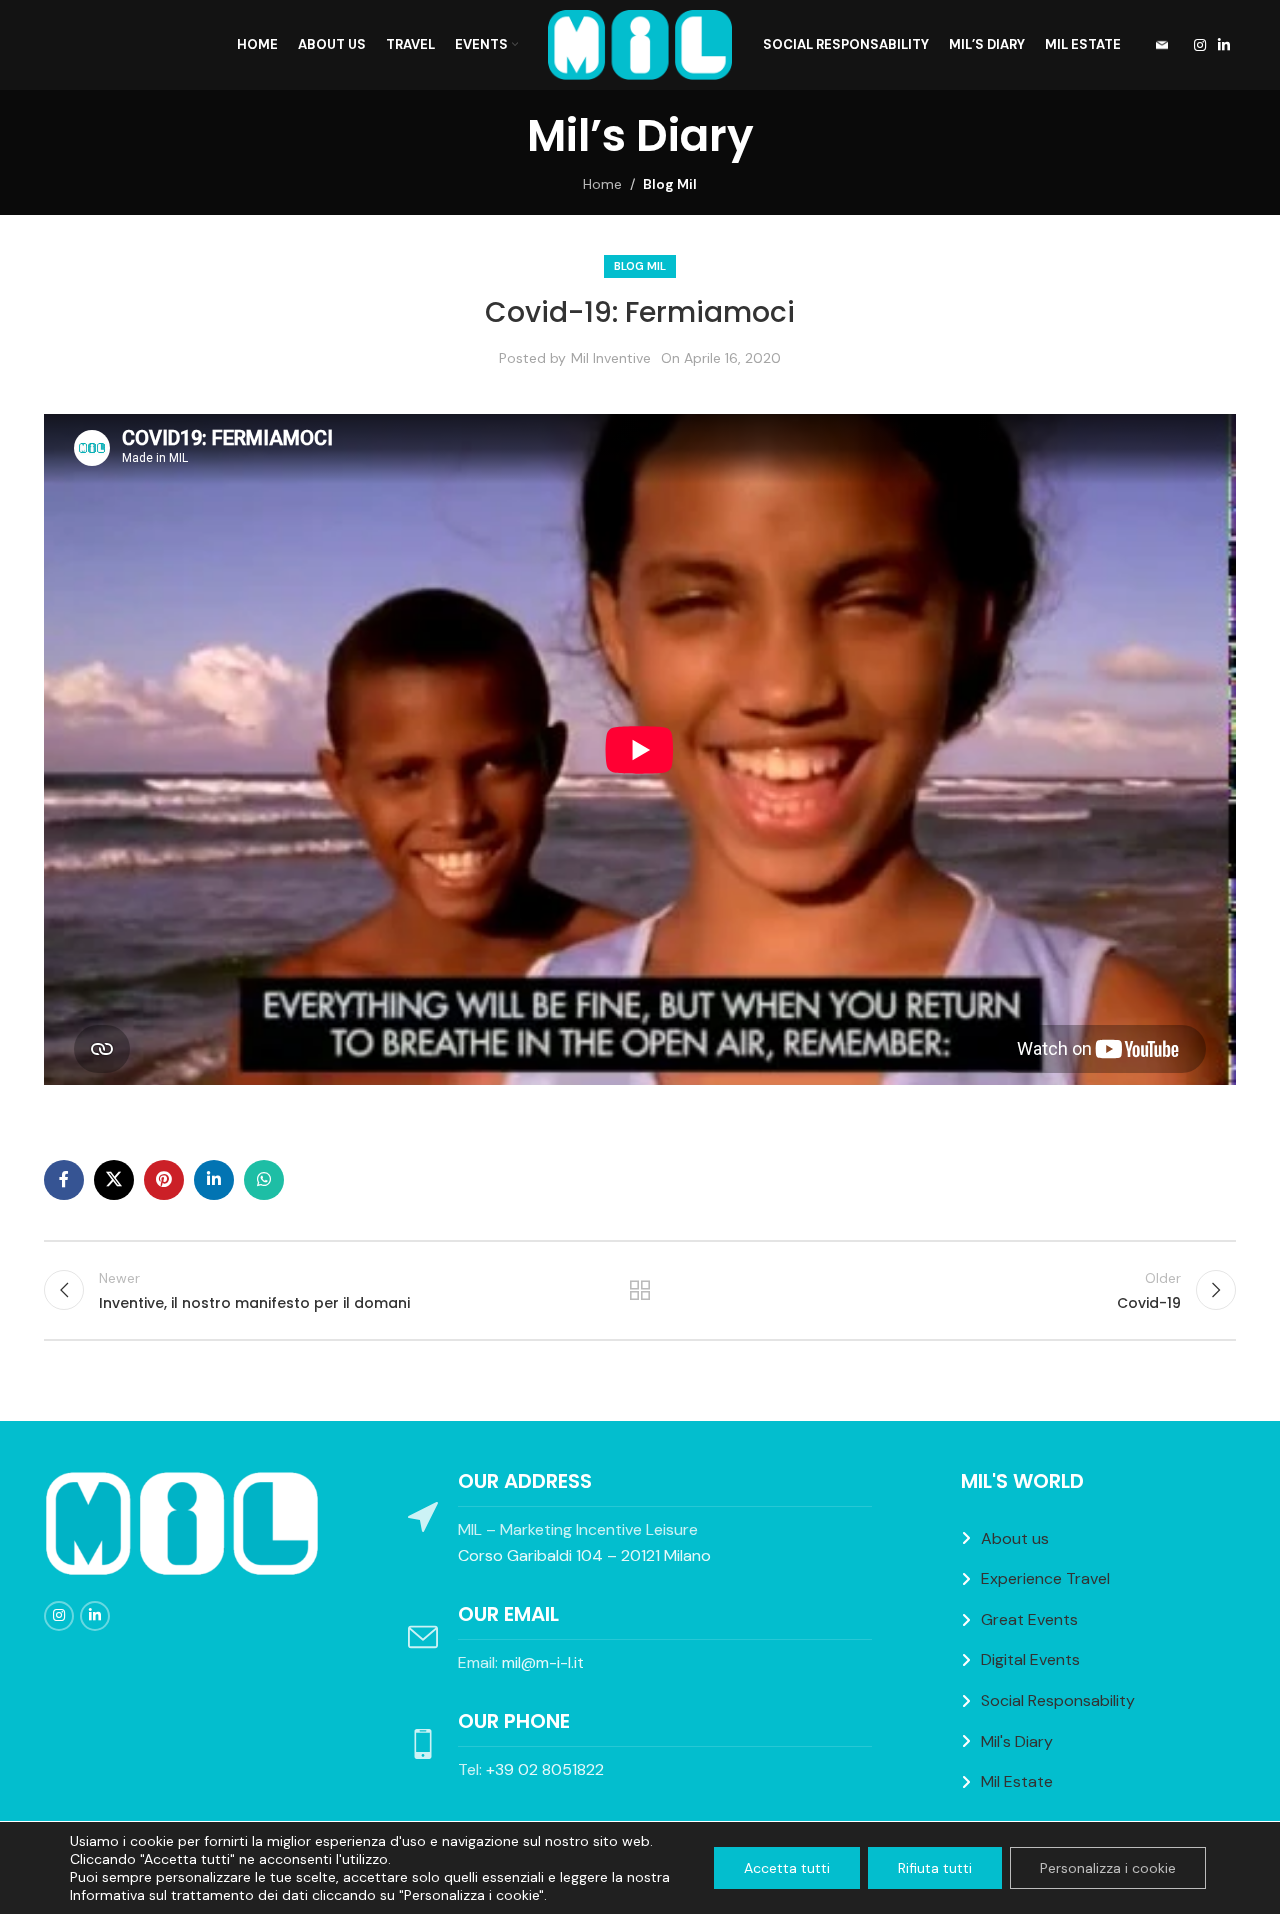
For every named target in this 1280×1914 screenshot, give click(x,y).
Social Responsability (1058, 1700)
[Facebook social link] (64, 1180)
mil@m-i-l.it (543, 1662)
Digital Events (1030, 1659)
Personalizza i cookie (1108, 1868)
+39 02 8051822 (545, 1769)
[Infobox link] (1155, 45)
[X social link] (114, 1180)
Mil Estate (1017, 1781)
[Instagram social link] (1200, 45)
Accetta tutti (787, 1868)
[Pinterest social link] (164, 1180)
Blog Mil (670, 184)
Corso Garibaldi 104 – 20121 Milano (584, 1555)
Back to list (640, 1290)
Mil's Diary (1017, 1741)
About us (1015, 1538)
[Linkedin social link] (1224, 45)
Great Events (1029, 1619)
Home (602, 184)
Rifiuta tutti (935, 1868)
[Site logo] (640, 44)
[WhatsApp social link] (264, 1180)
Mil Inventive (611, 358)
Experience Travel (1045, 1578)
